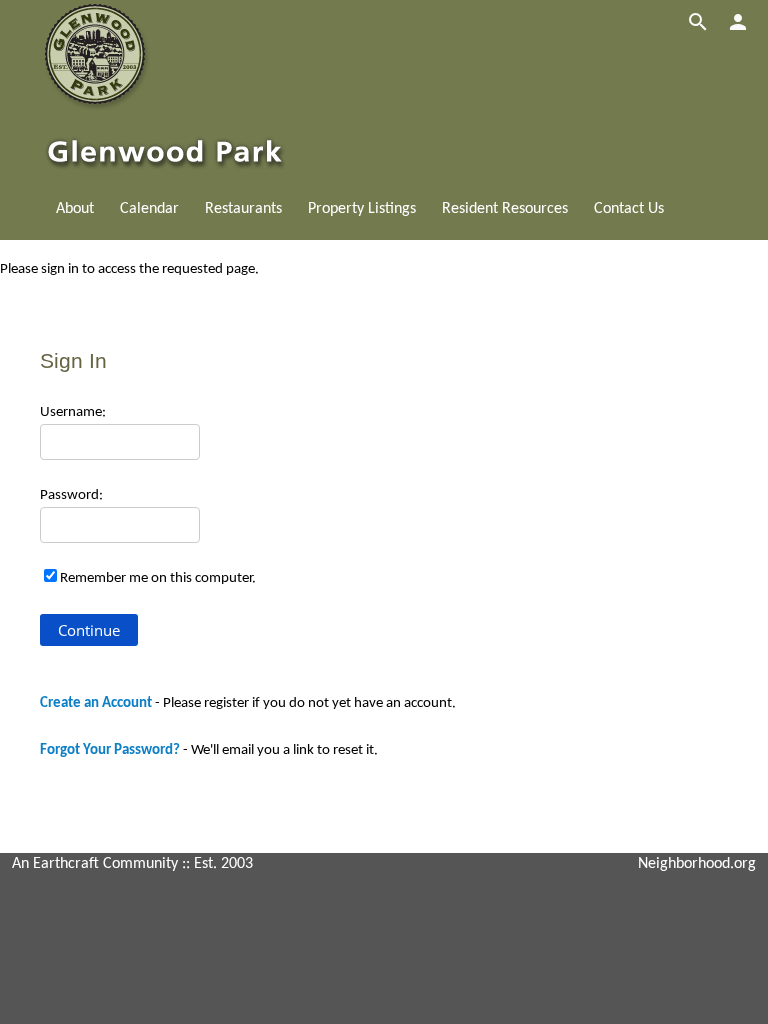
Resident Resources (505, 209)
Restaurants (243, 209)
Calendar (149, 209)
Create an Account (96, 703)
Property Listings (362, 209)
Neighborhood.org (697, 864)
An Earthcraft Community (95, 864)
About (75, 209)
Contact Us (629, 209)
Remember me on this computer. (158, 578)
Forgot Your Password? (110, 750)
